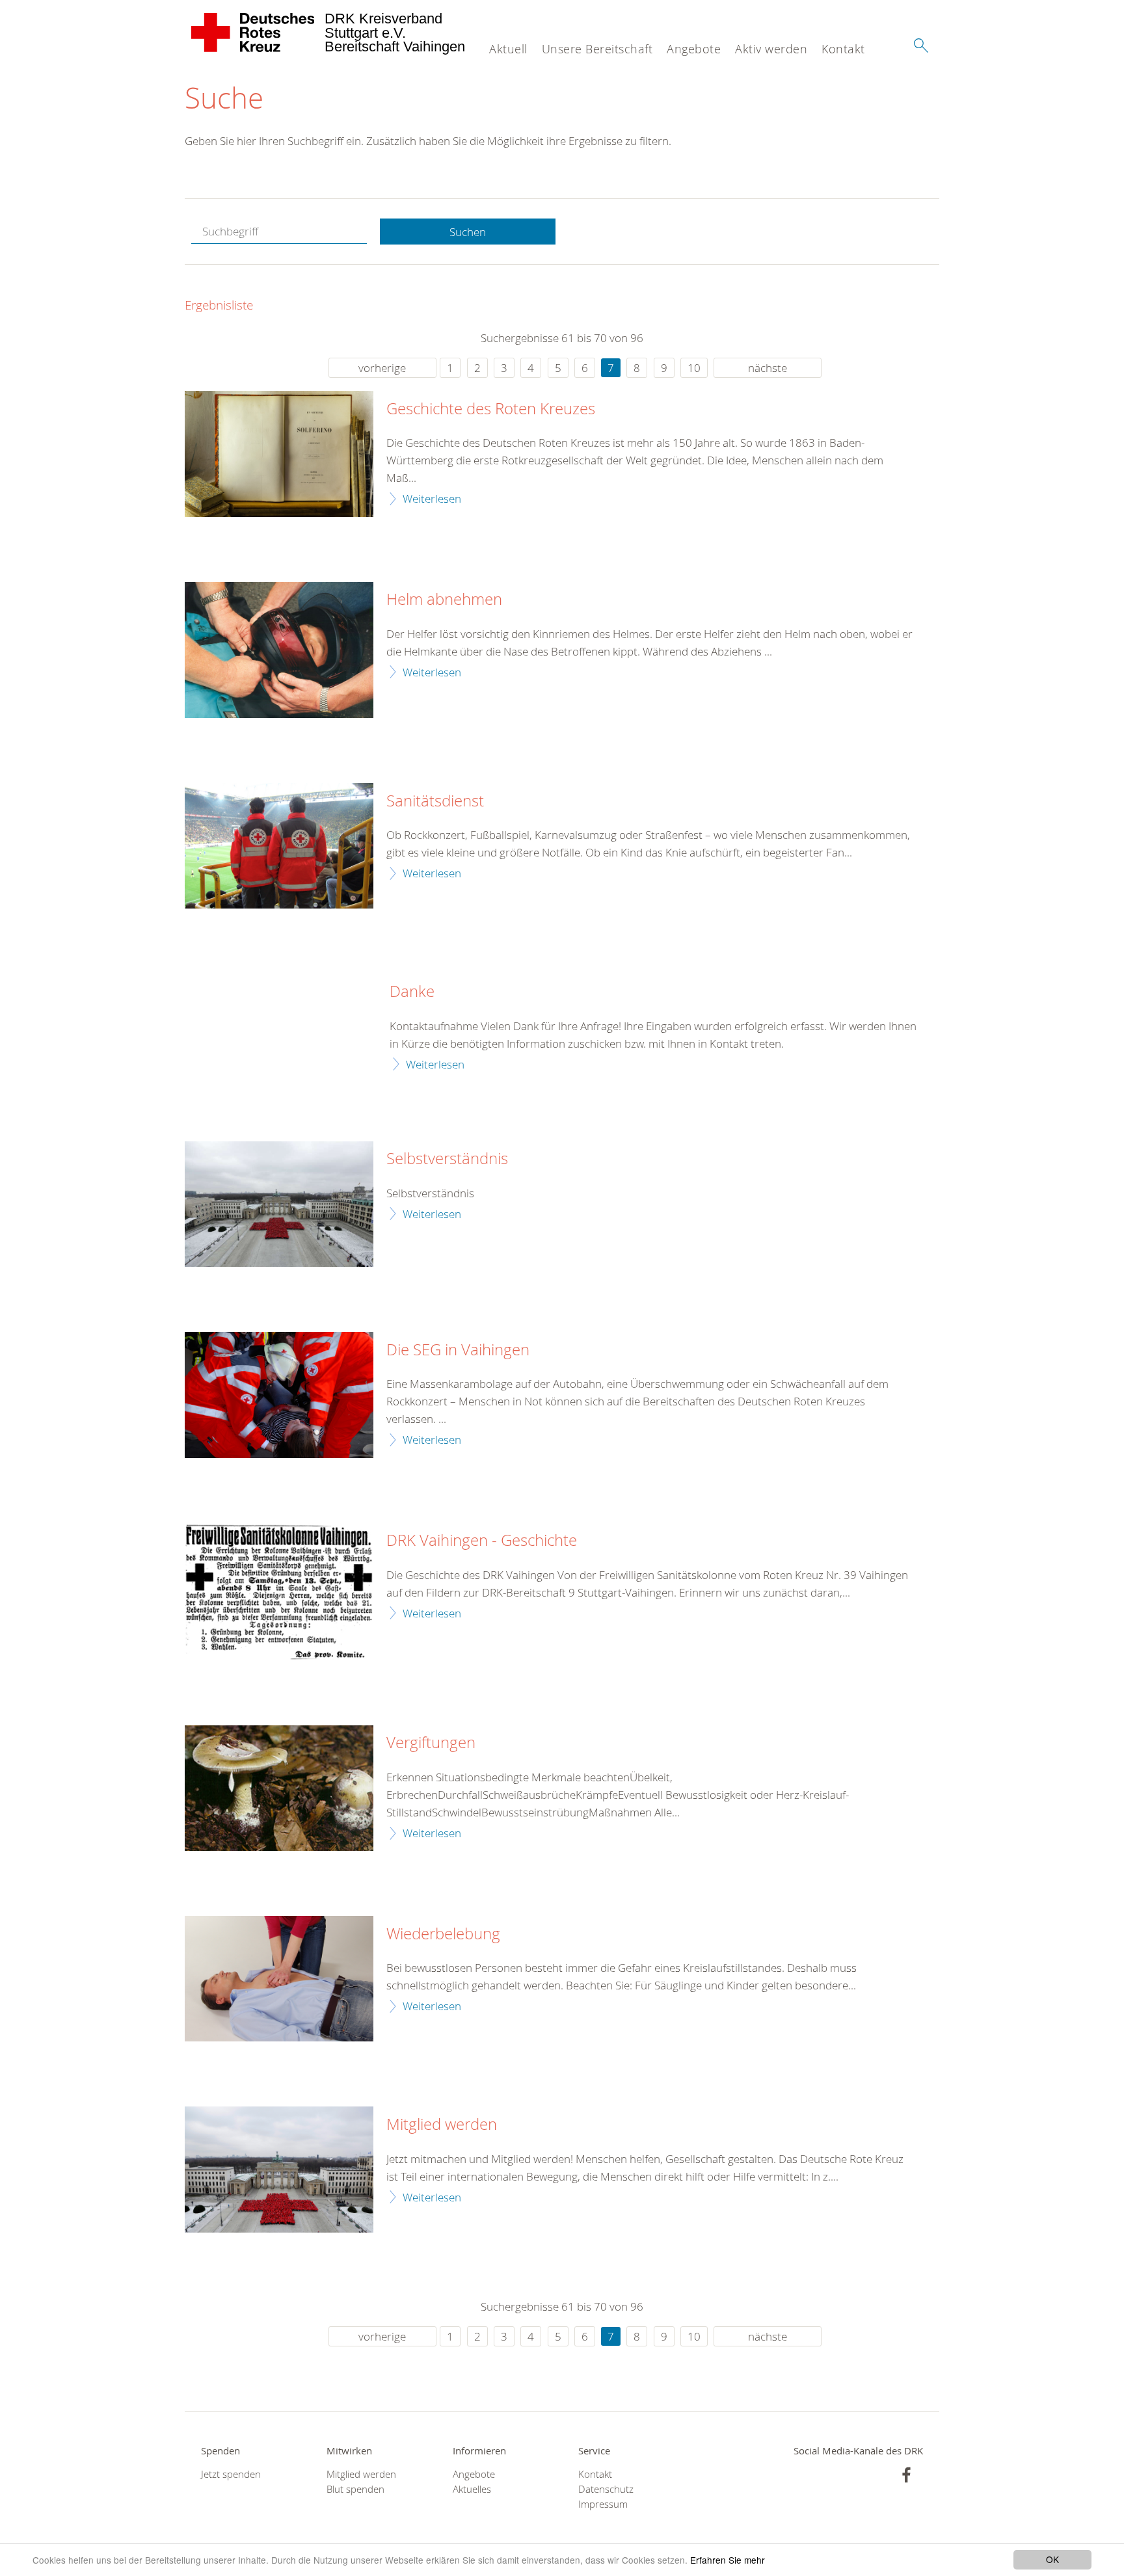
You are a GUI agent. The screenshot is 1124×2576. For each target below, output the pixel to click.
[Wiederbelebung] (279, 1979)
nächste (768, 368)
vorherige (382, 368)
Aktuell (508, 49)
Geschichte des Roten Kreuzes (491, 409)
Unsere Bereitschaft (597, 49)
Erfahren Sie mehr (728, 2560)
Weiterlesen (432, 498)
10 (694, 368)
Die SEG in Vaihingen (458, 1350)
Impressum (603, 2504)
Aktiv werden (771, 49)
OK (1052, 2559)
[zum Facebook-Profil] (906, 2475)
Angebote (694, 49)
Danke (412, 992)
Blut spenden (355, 2489)
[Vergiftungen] (279, 1788)
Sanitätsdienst (435, 801)
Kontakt (843, 49)
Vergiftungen (431, 1743)
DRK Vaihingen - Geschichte (482, 1541)
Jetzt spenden (231, 2474)
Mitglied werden (442, 2125)
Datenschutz (606, 2489)
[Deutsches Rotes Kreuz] (253, 33)
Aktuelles (472, 2489)
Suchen (468, 232)
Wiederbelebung (443, 1934)
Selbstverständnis (447, 1159)
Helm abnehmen (444, 600)
